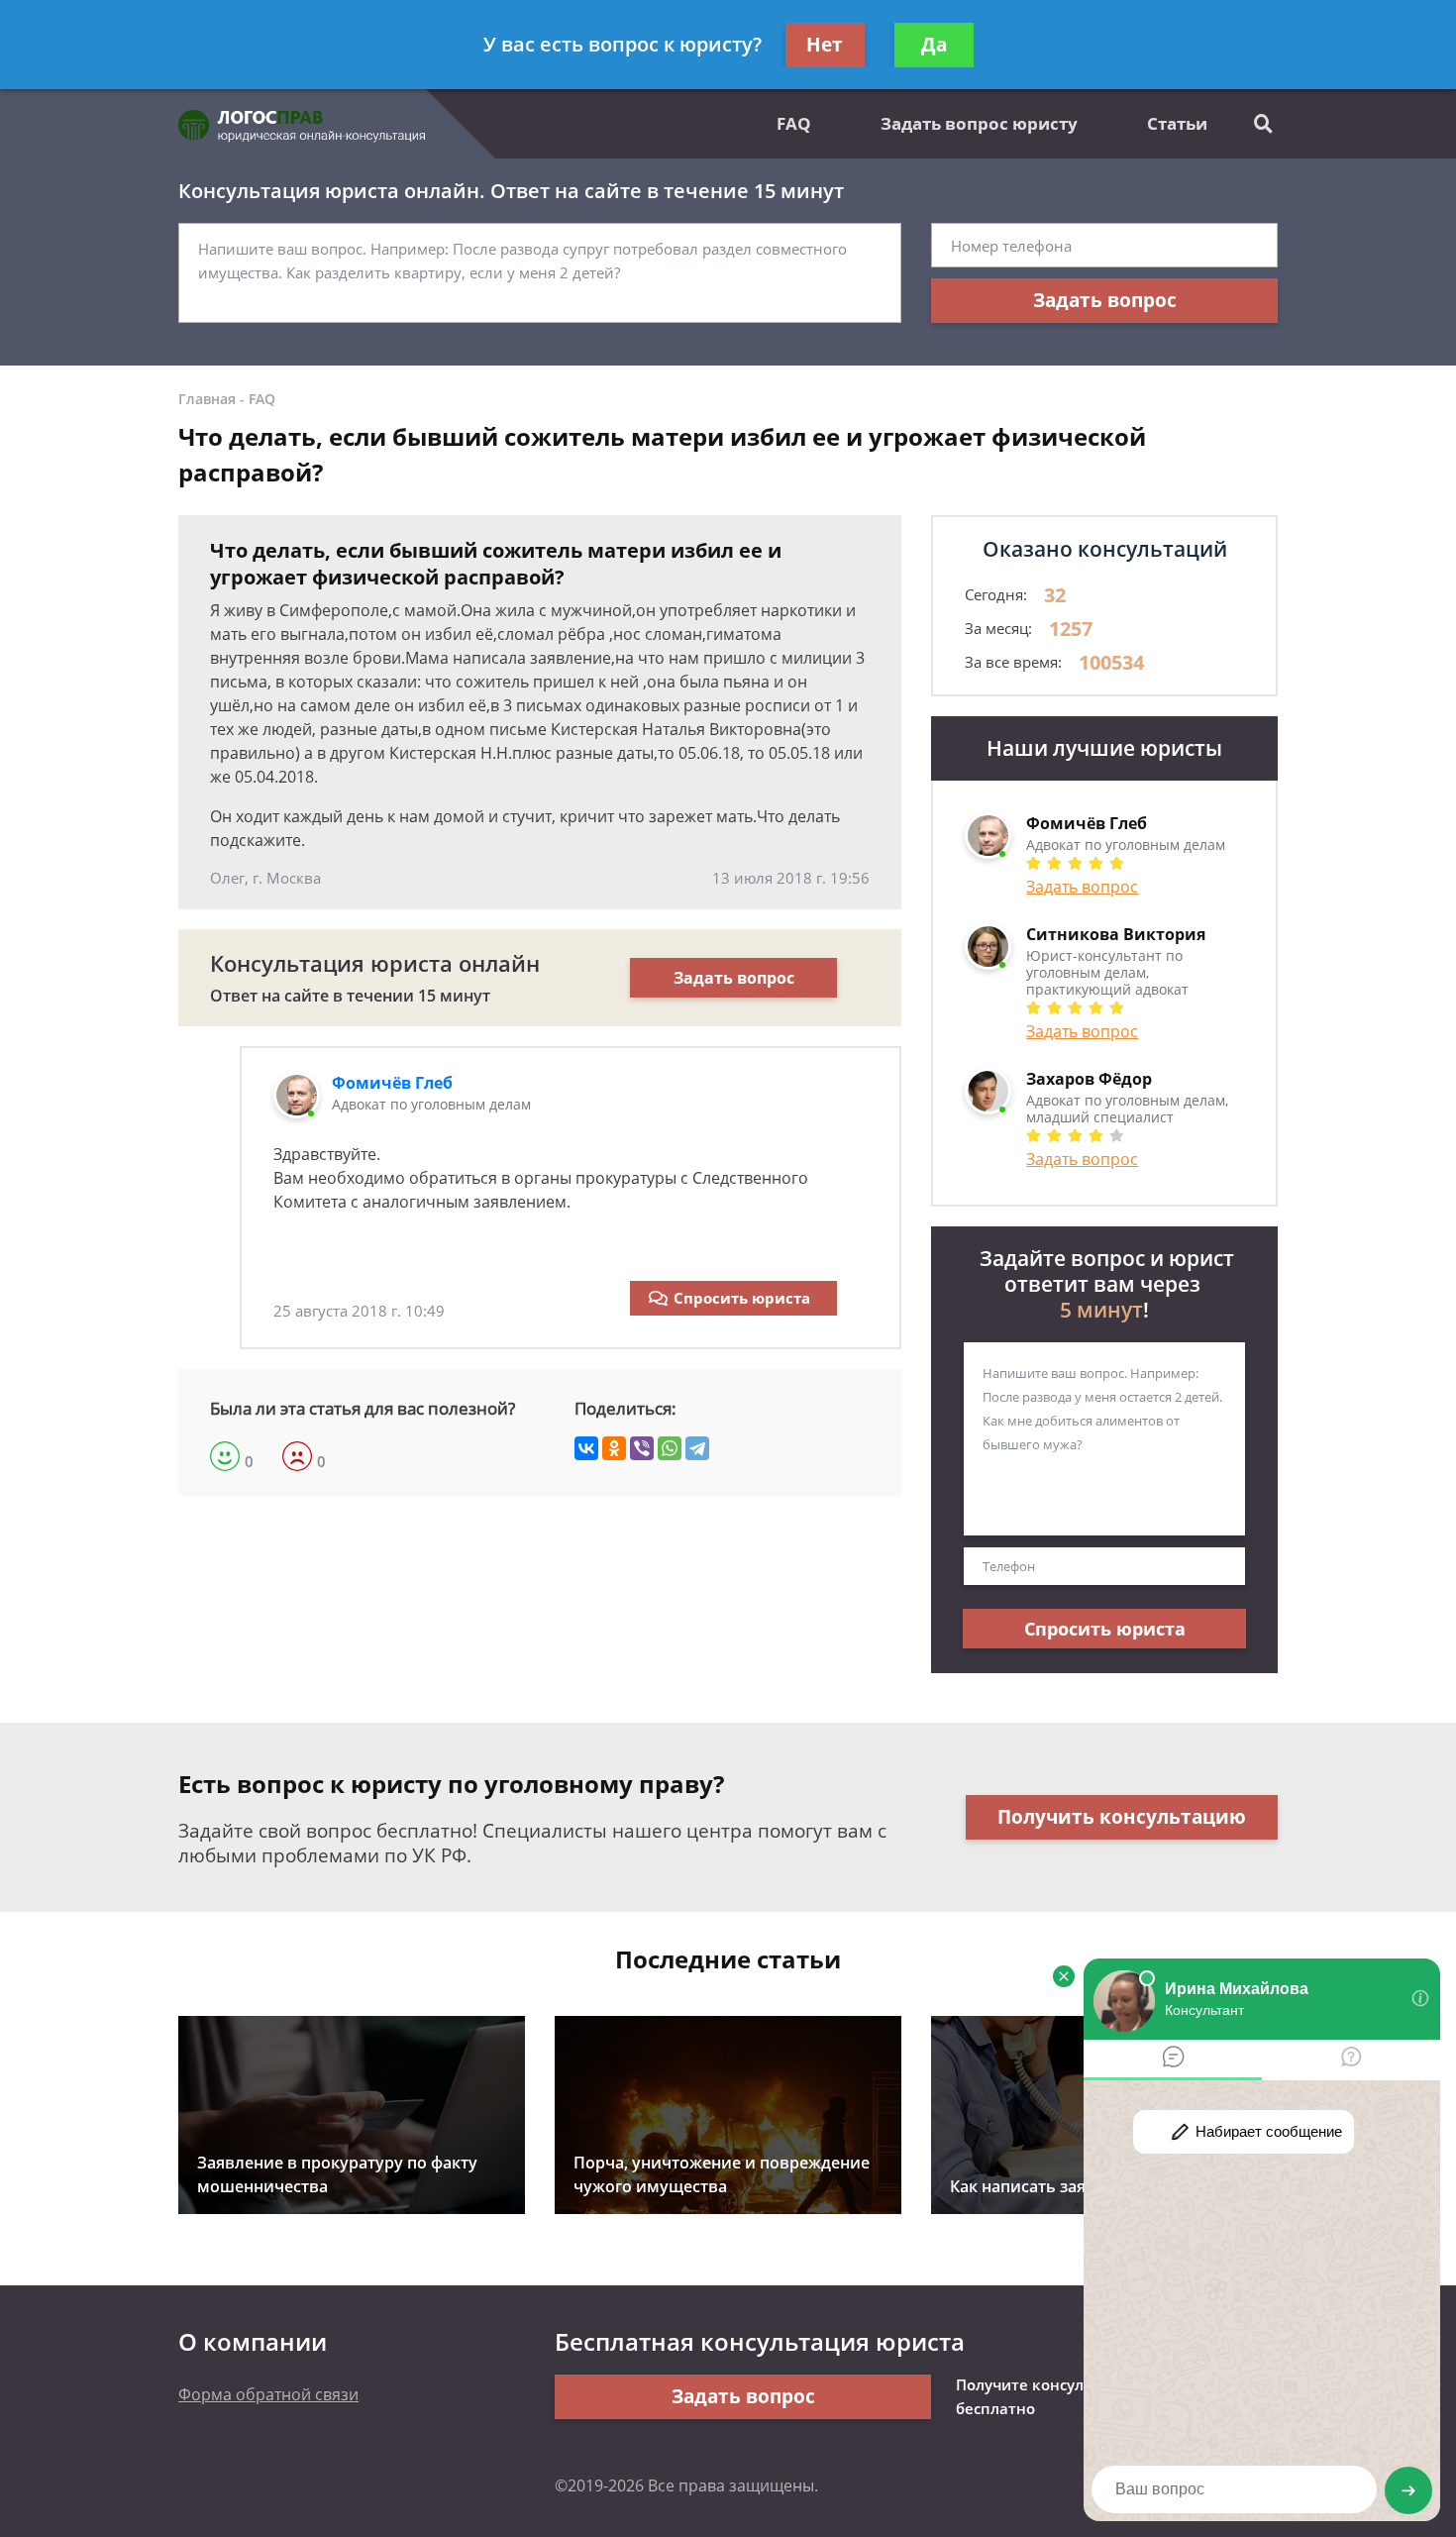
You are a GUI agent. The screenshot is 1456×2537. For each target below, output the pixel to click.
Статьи (1177, 123)
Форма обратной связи (268, 2394)
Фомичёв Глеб (392, 1083)
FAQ (794, 123)
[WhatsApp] (670, 1448)
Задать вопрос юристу (979, 123)
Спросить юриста (742, 1298)
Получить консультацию (1122, 1817)
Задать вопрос (1105, 300)
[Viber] (642, 1448)
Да (934, 45)
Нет (825, 45)
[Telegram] (697, 1448)
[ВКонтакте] (586, 1448)
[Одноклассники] (614, 1448)
